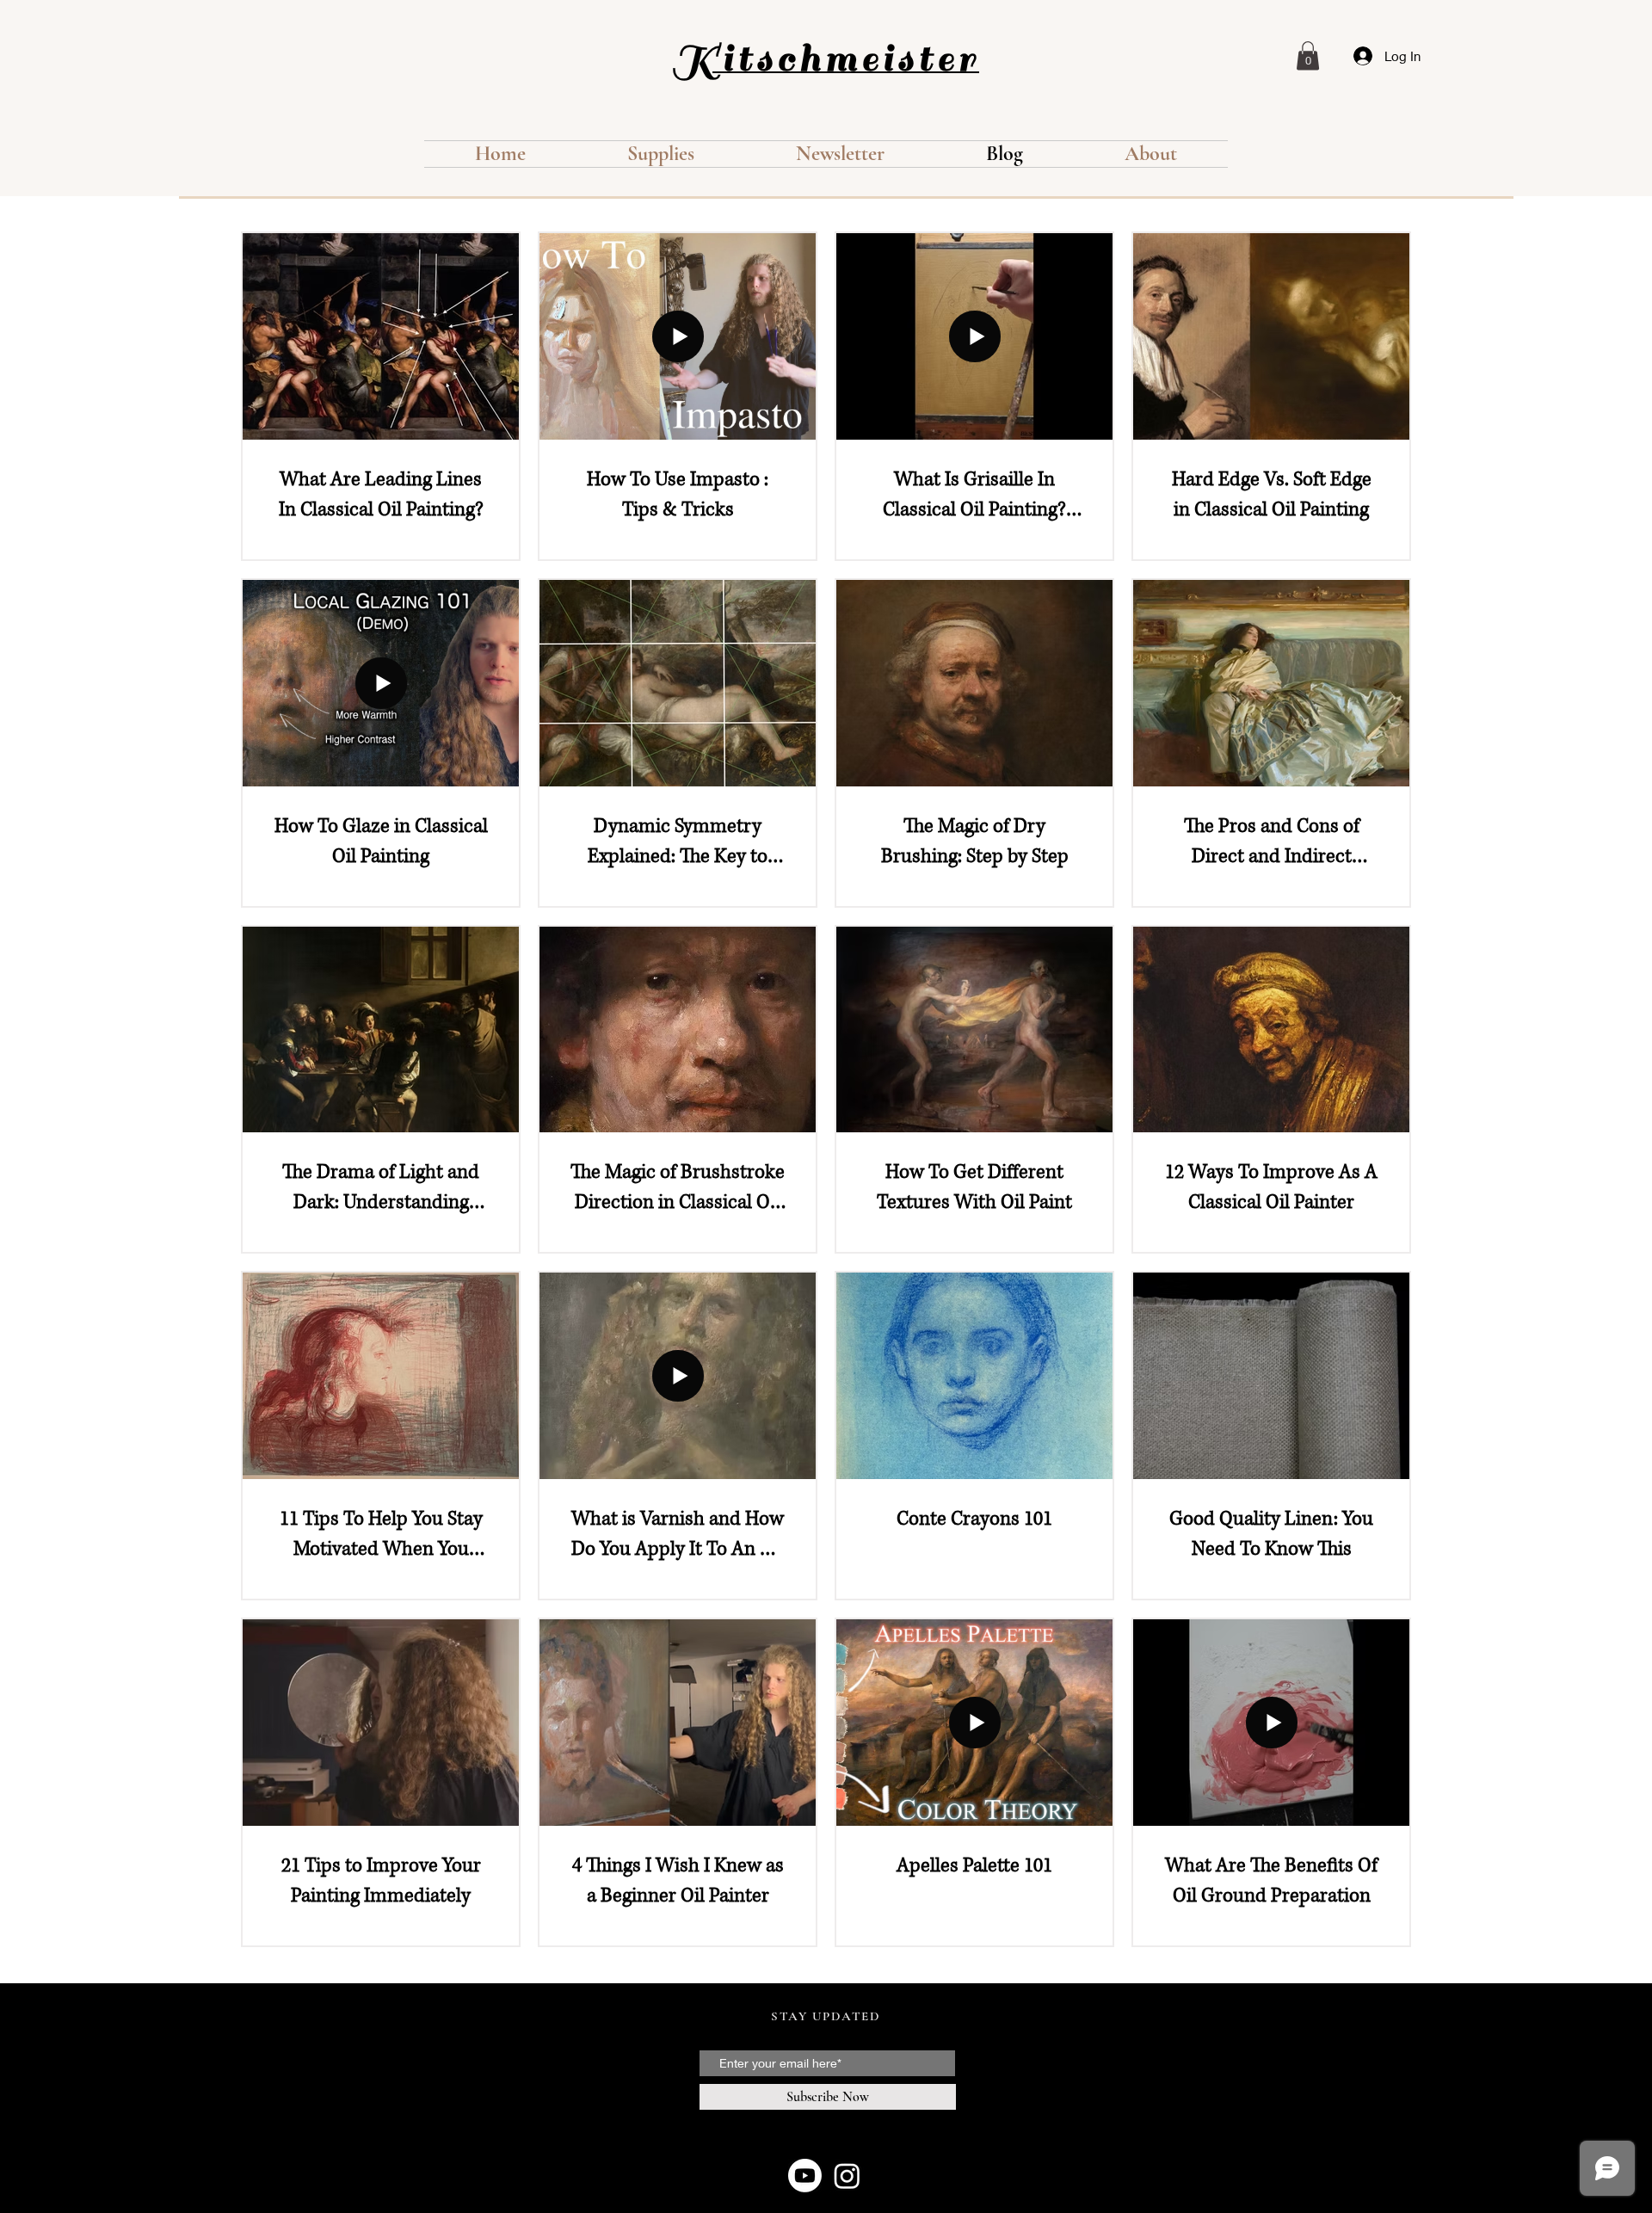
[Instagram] (847, 2176)
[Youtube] (805, 2176)
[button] (1308, 55)
